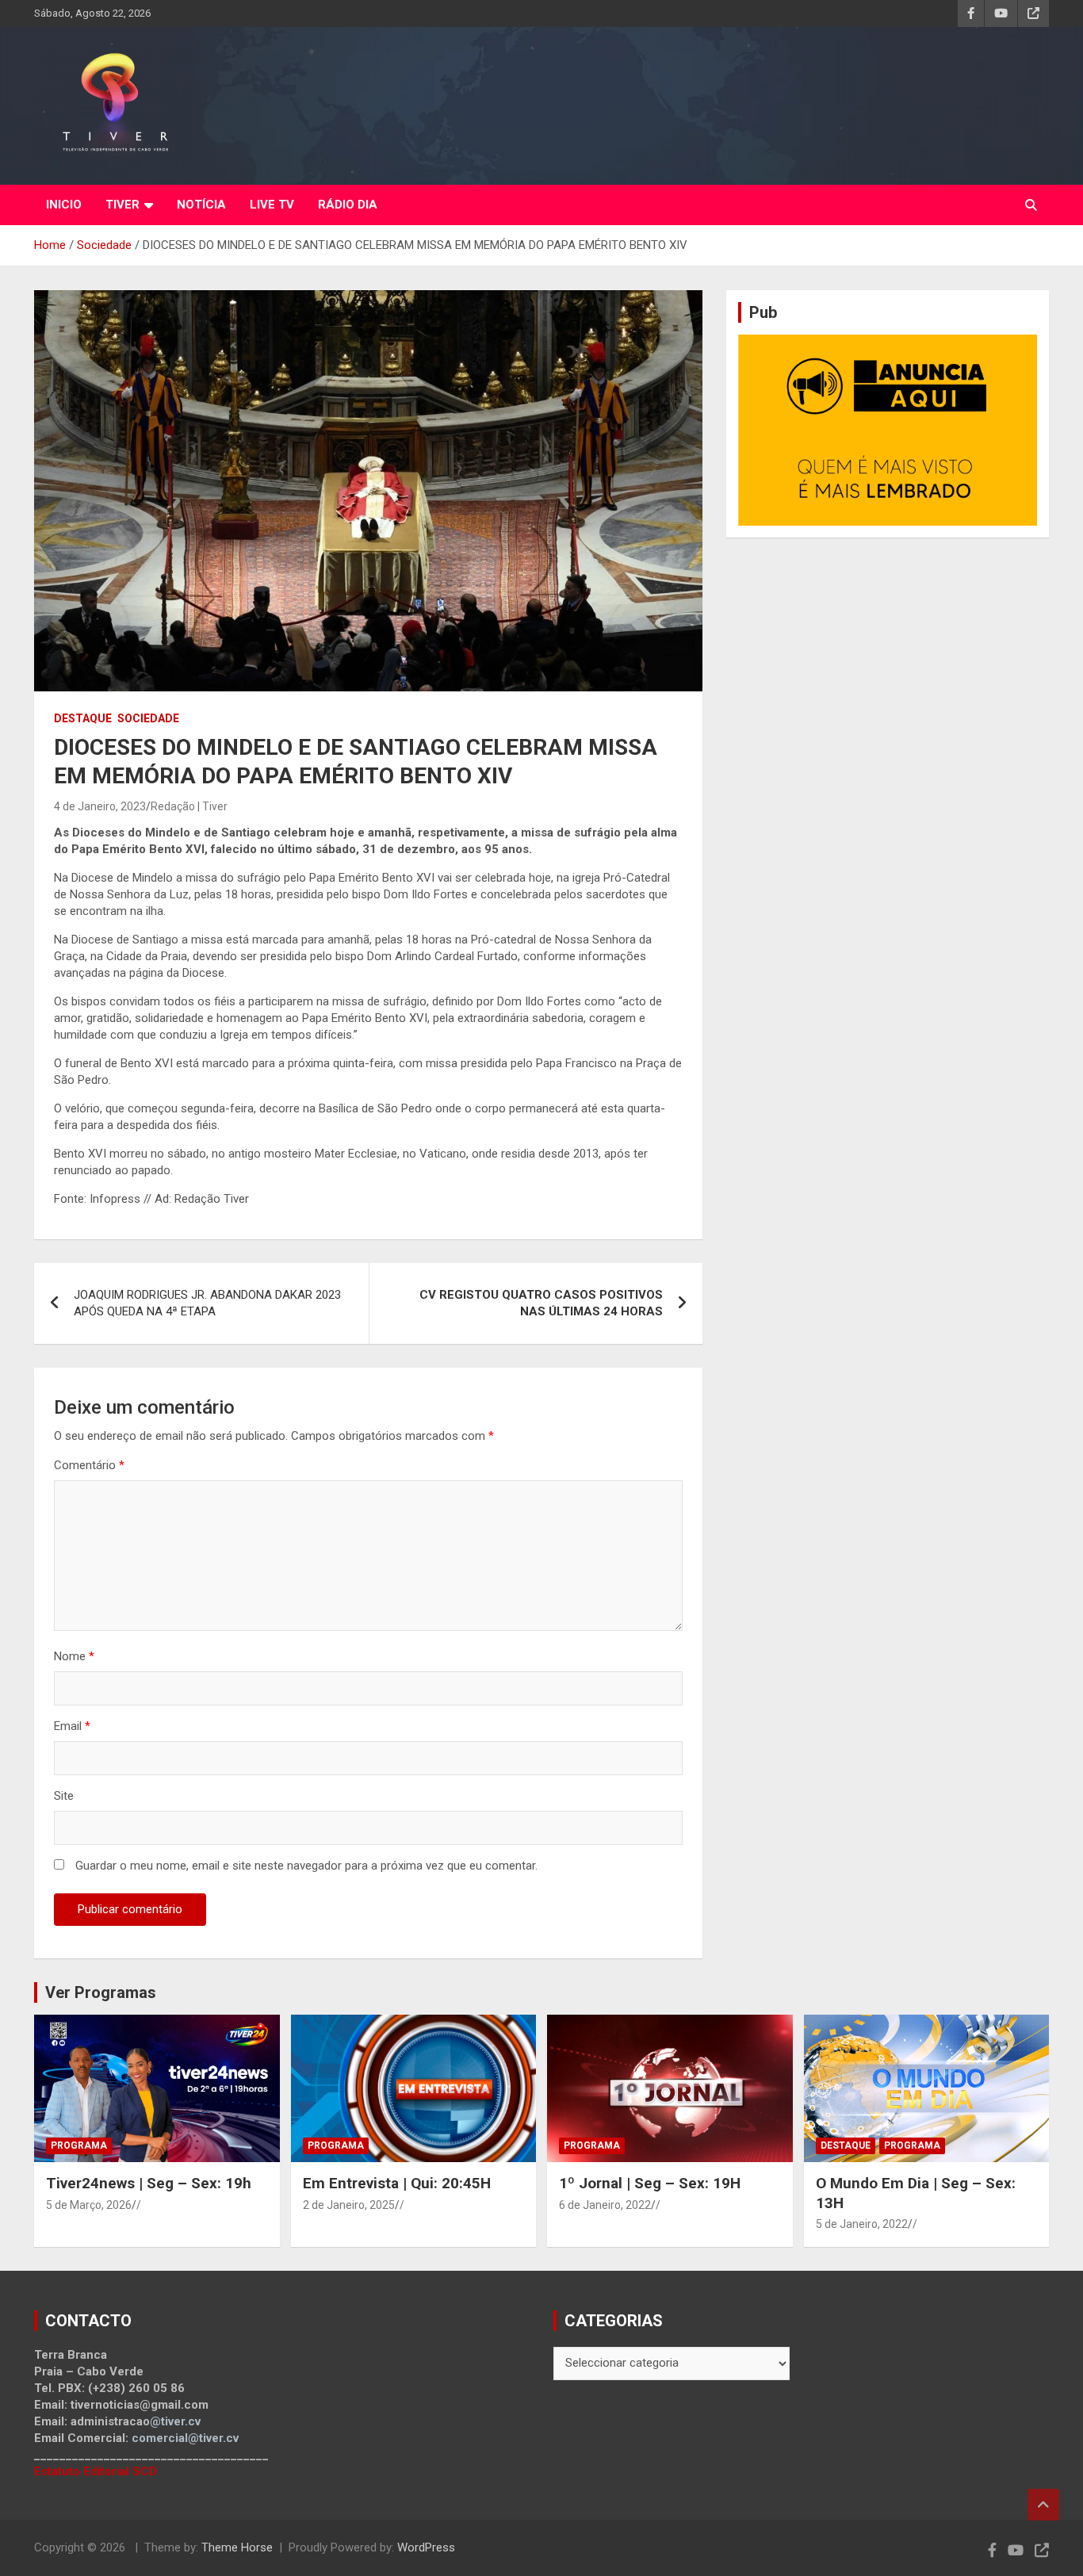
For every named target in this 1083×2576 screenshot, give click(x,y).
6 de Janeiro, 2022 (605, 2205)
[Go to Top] (1043, 2505)
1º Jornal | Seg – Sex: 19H (650, 2183)
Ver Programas (101, 1992)
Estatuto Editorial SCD (96, 2471)
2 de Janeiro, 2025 (349, 2205)
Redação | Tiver (189, 806)
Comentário (89, 1465)
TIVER (122, 205)
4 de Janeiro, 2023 (100, 806)
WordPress (426, 2547)
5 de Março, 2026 (89, 2205)
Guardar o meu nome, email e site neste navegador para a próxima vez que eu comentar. (306, 1866)
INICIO (64, 205)
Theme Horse (237, 2547)
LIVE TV (272, 205)
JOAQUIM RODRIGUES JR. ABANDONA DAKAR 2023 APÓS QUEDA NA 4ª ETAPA (207, 1303)
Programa (79, 2145)
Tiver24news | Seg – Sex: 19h (149, 2183)
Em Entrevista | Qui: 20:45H (397, 2183)
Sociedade (148, 718)
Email (72, 1726)
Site (64, 1796)
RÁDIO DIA (348, 205)
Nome (74, 1656)
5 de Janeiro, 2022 (862, 2224)
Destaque (83, 718)
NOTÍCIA (201, 205)
